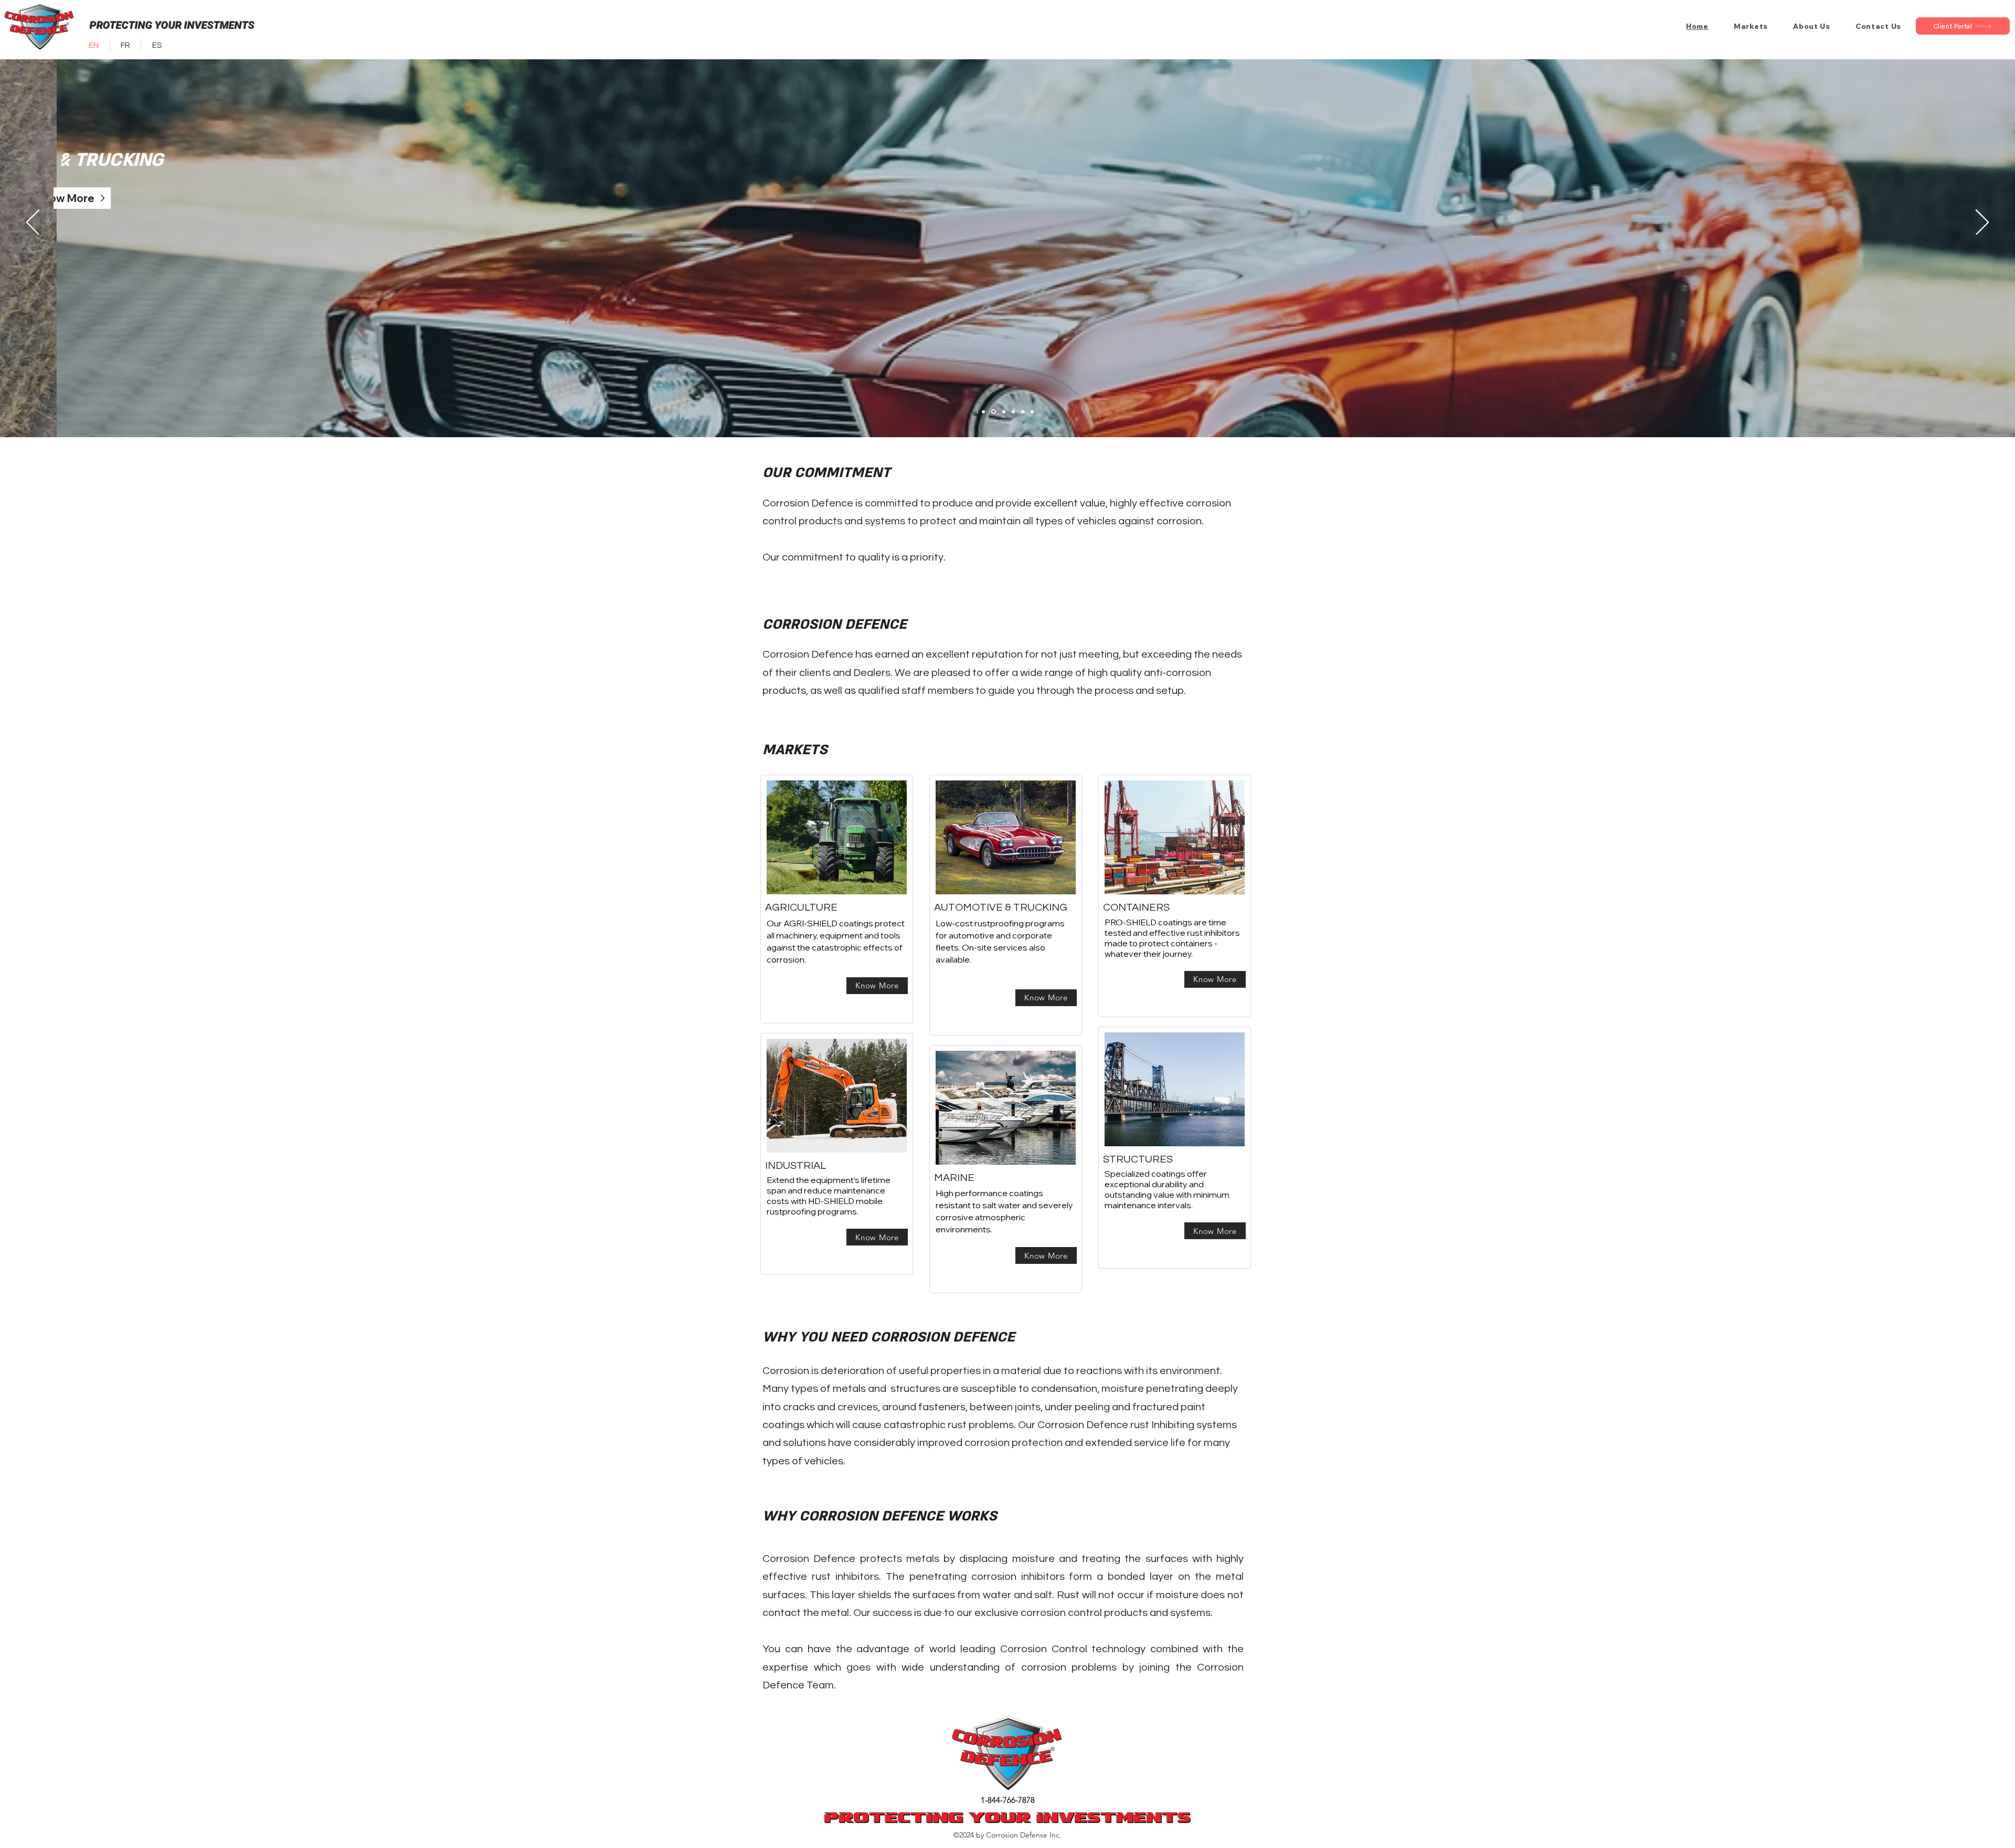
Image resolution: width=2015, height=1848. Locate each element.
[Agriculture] (983, 411)
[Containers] (1004, 411)
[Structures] (1032, 411)
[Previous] (33, 223)
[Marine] (1023, 411)
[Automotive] (994, 412)
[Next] (1982, 223)
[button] (1751, 26)
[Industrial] (1013, 411)
